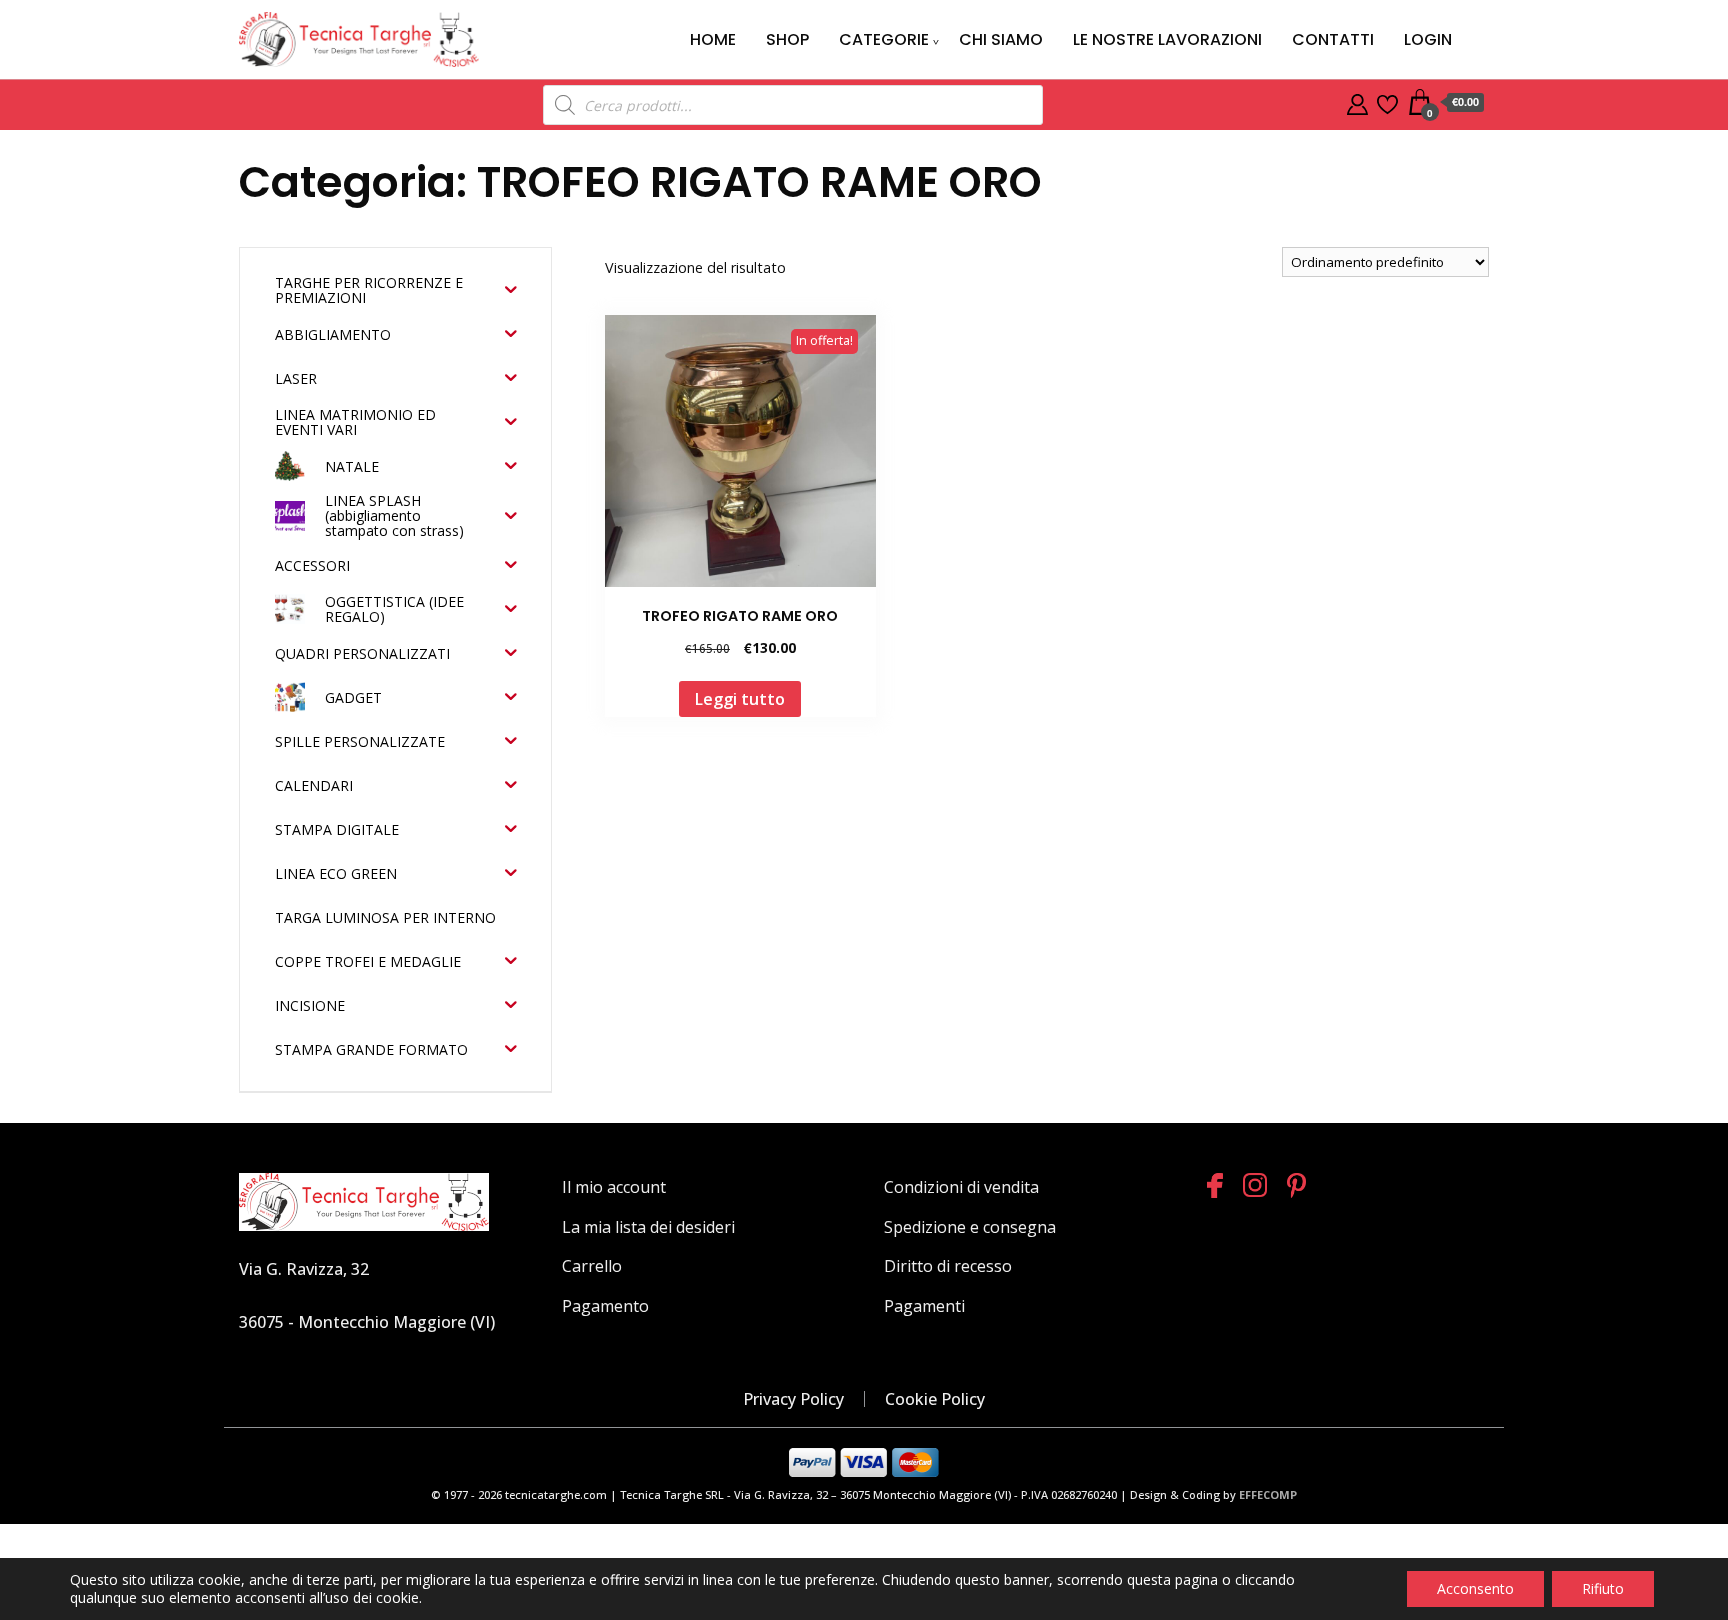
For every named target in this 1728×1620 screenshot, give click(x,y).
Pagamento (605, 1306)
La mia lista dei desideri (648, 1227)
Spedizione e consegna (970, 1227)
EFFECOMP (1268, 1494)
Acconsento (1475, 1588)
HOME (713, 39)
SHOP (787, 39)
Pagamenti (924, 1306)
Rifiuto (1603, 1588)
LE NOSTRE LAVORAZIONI (1167, 39)
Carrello (592, 1266)
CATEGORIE (884, 39)
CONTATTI (1333, 39)
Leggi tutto (740, 699)
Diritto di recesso (948, 1266)
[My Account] (1357, 102)
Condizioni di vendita (961, 1187)
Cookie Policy (935, 1399)
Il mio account (614, 1187)
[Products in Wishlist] (1387, 102)
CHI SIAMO (1001, 39)
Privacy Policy (793, 1399)
